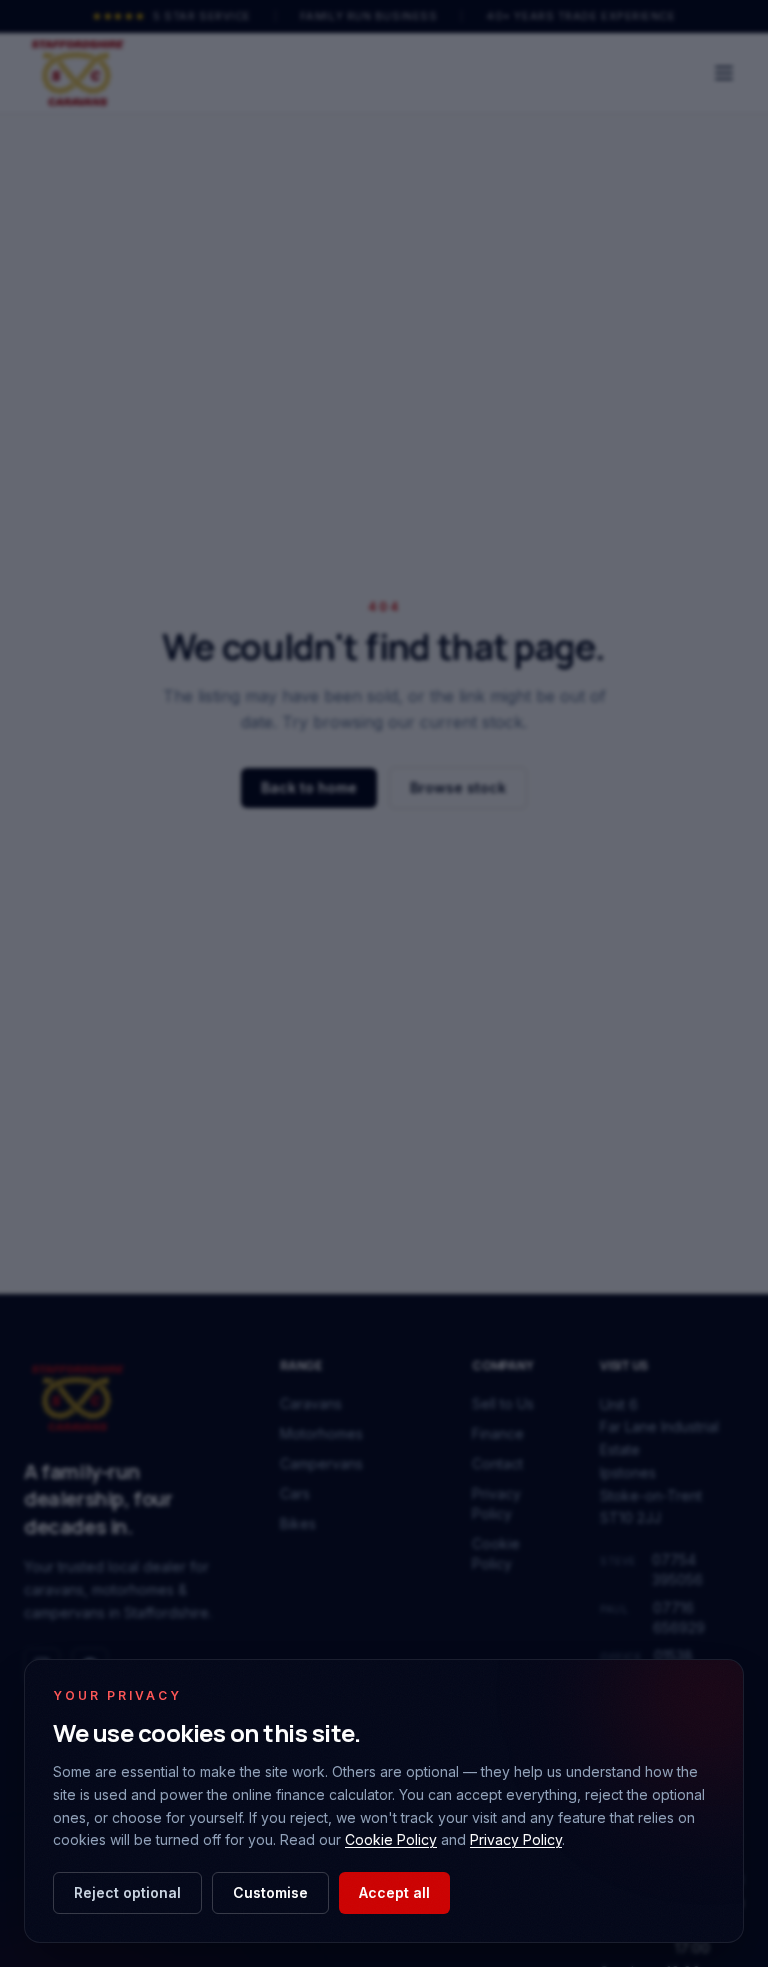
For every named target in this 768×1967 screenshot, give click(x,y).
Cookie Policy (391, 1839)
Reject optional (127, 1892)
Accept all (394, 1892)
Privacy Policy (516, 1839)
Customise (270, 1892)
